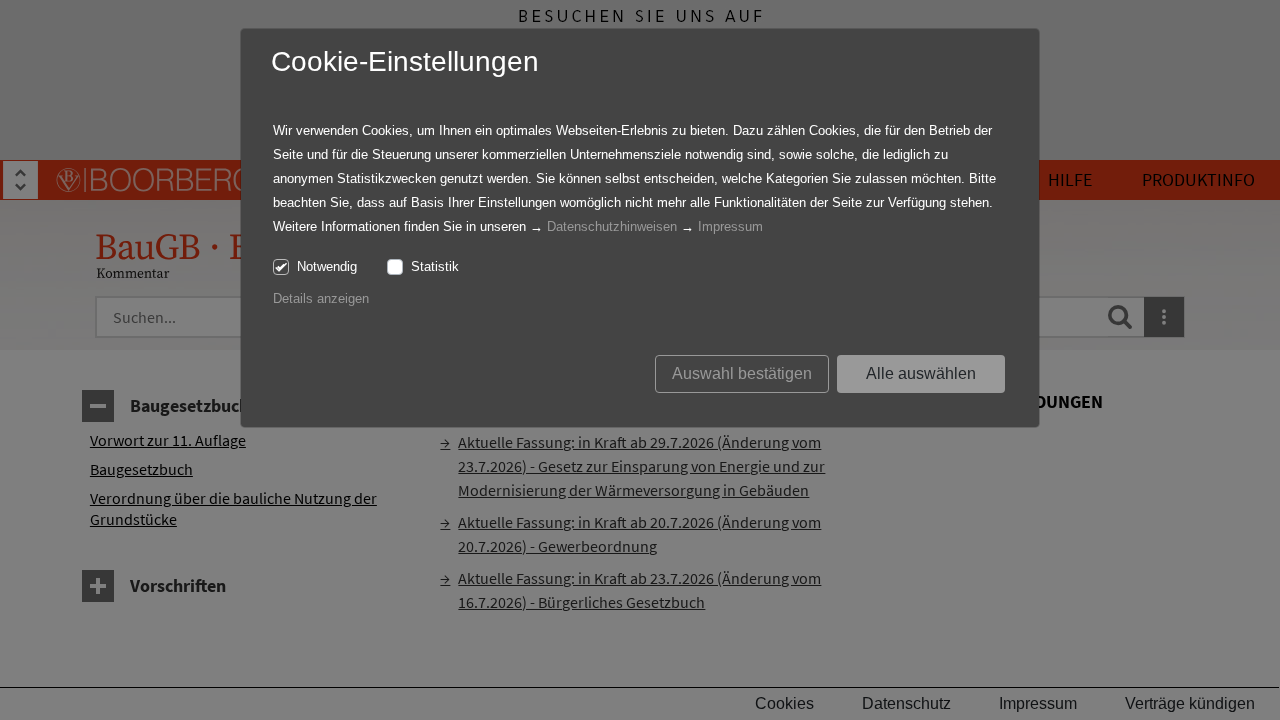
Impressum (730, 226)
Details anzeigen (321, 298)
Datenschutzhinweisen (612, 226)
